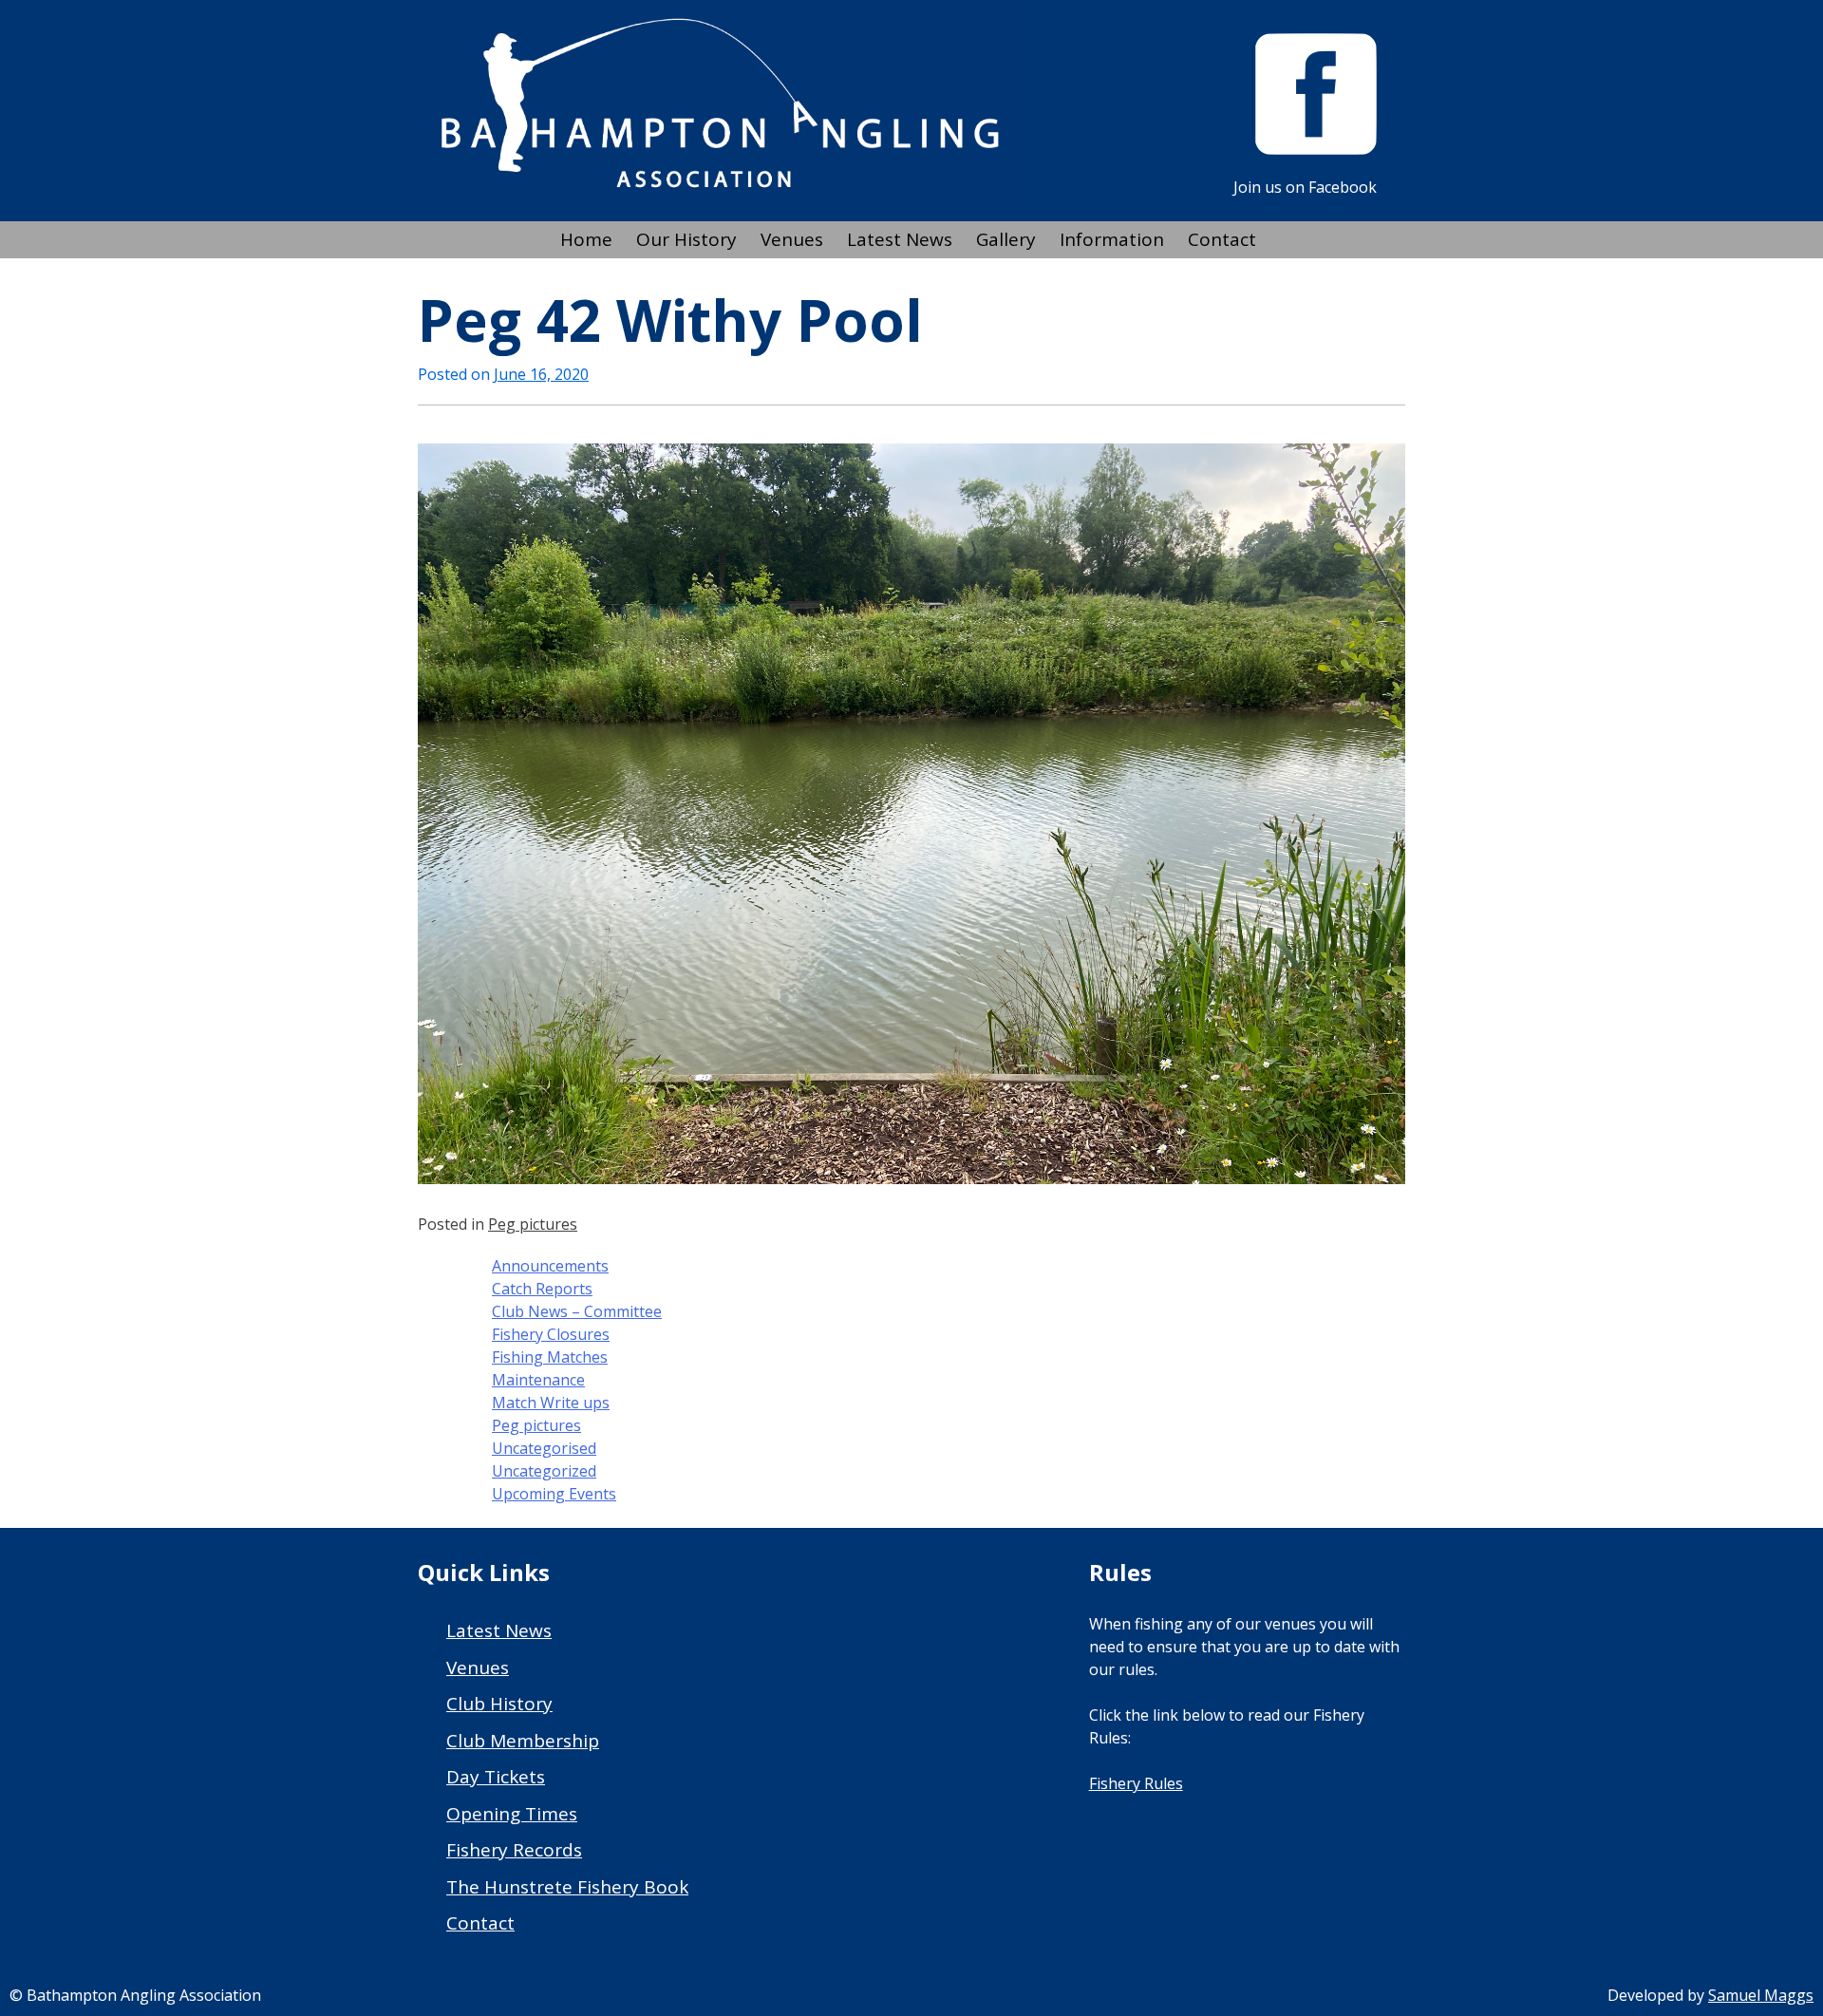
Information (1112, 239)
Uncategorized (544, 1471)
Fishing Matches (550, 1357)
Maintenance (538, 1380)
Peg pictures (533, 1224)
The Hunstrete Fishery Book (567, 1887)
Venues (792, 239)
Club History (499, 1704)
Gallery (1006, 239)
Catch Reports (542, 1289)
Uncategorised (544, 1448)
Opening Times (512, 1814)
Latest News (900, 239)
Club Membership (523, 1741)
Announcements (550, 1266)
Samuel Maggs (1761, 1995)
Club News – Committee (577, 1311)
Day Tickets (496, 1777)
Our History (686, 239)
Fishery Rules (1136, 1783)
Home (586, 239)
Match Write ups (551, 1403)
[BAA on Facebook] (1316, 149)
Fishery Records (514, 1850)
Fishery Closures (551, 1334)
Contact (1222, 239)
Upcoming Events (554, 1494)
